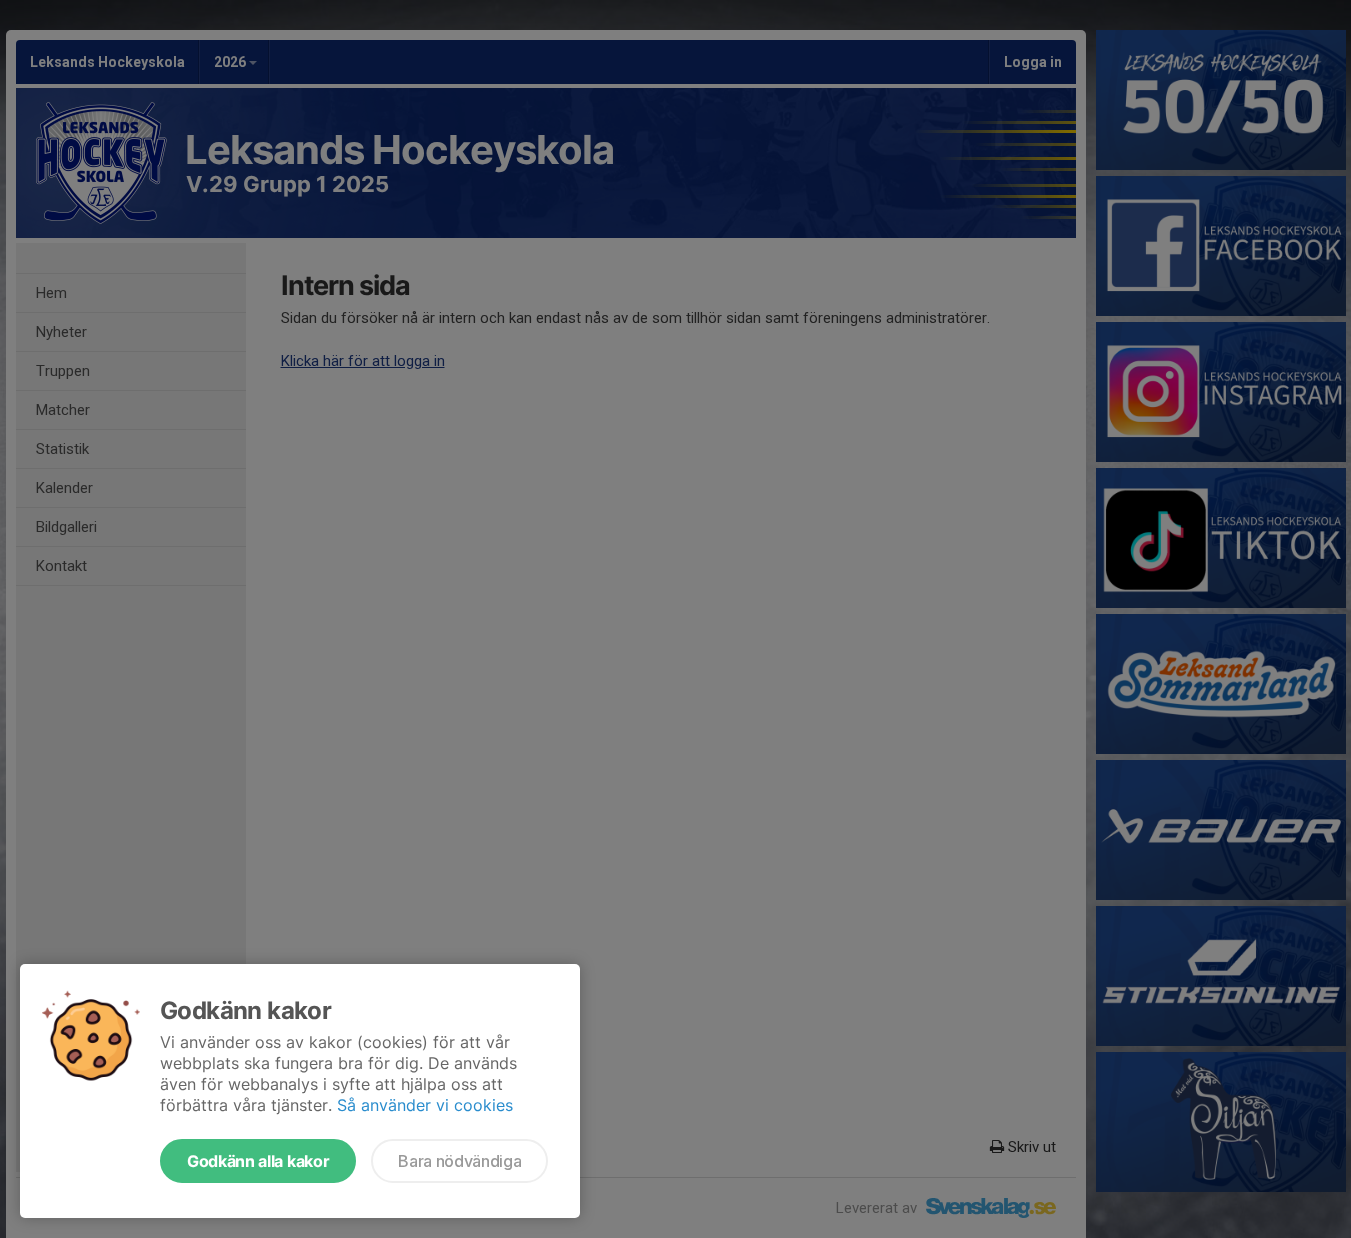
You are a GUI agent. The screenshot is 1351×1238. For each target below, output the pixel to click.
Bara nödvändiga (459, 1161)
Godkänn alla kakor (258, 1161)
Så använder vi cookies (425, 1105)
